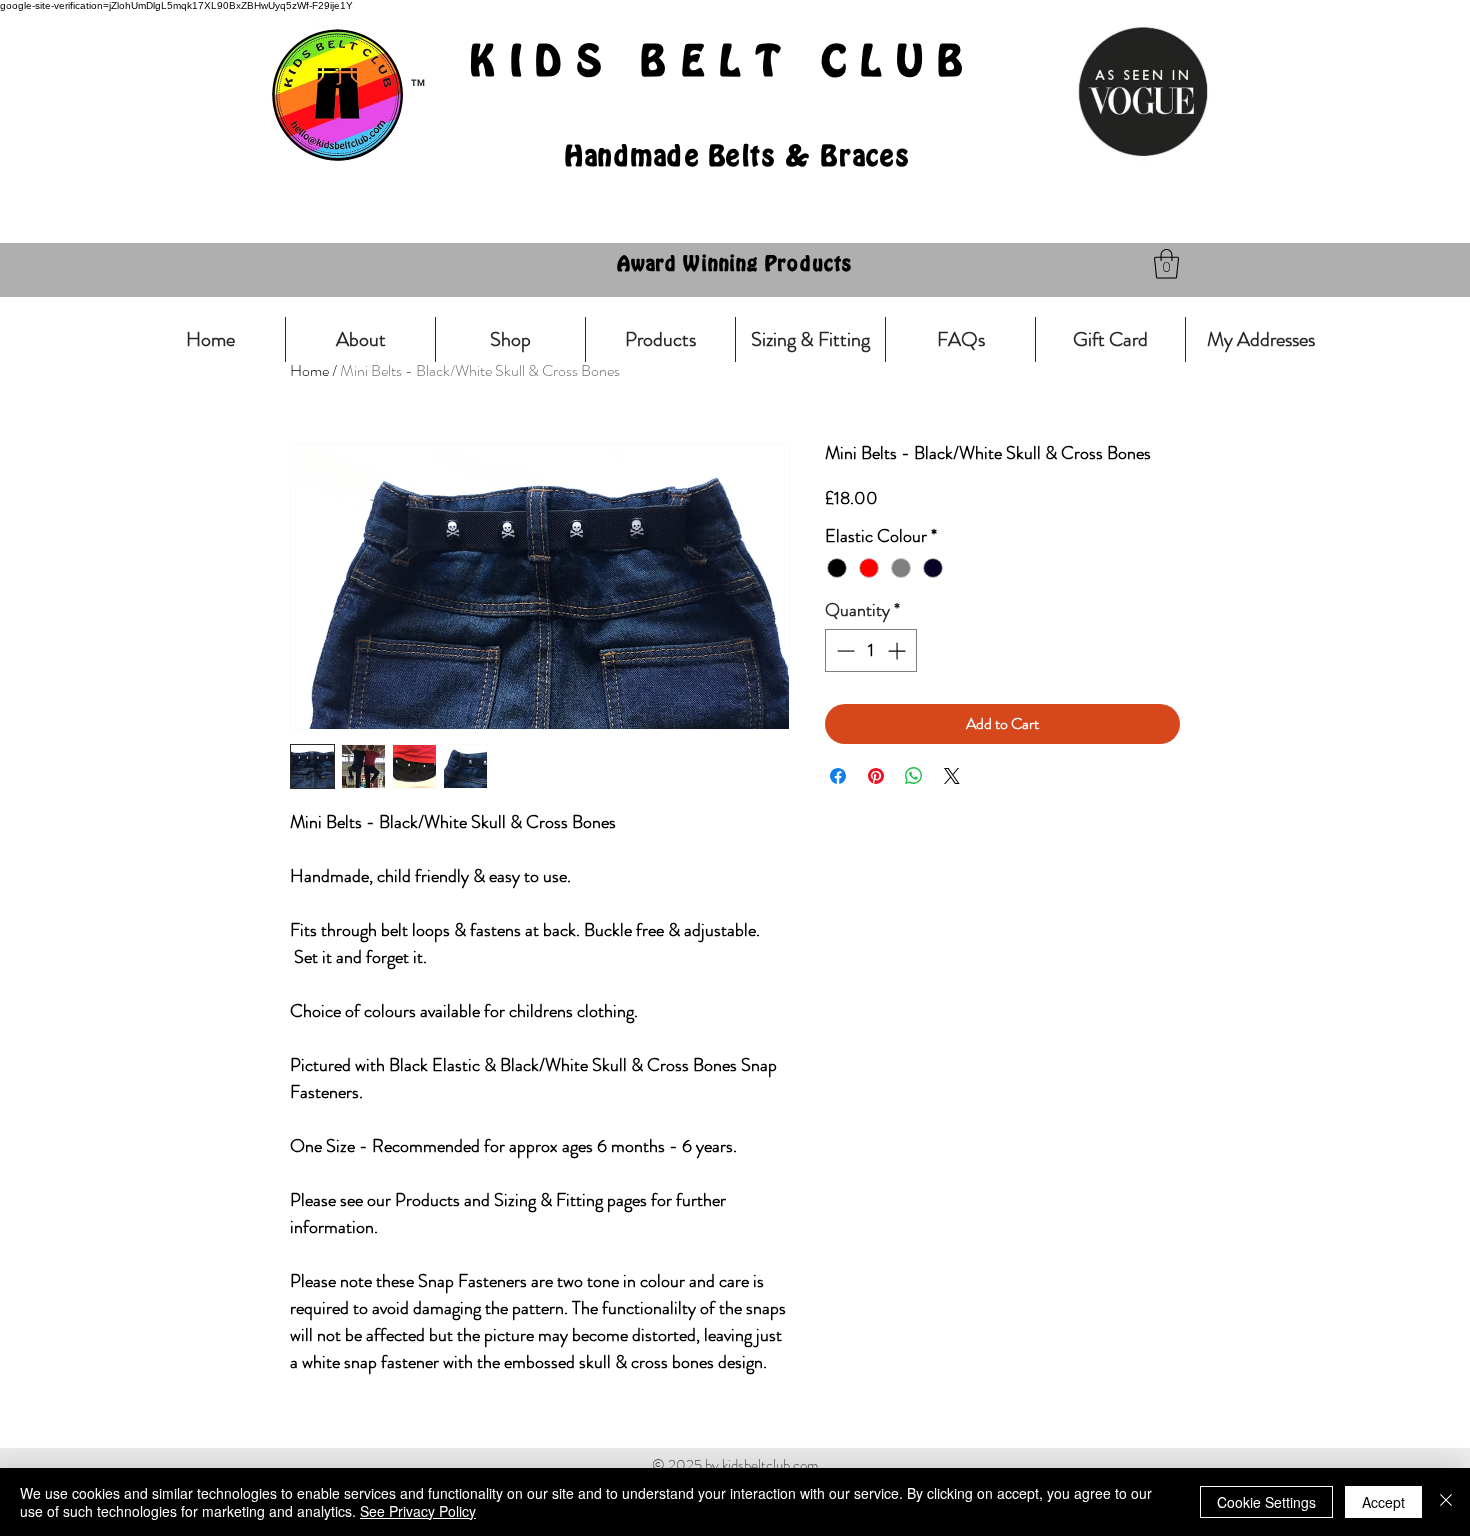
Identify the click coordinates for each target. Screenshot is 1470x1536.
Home (309, 370)
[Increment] (898, 650)
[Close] (1446, 1502)
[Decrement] (843, 650)
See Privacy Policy (418, 1511)
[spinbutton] (871, 650)
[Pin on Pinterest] (876, 776)
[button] (1166, 264)
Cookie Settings (1266, 1502)
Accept (1383, 1502)
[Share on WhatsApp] (914, 776)
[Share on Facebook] (838, 776)
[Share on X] (952, 776)
